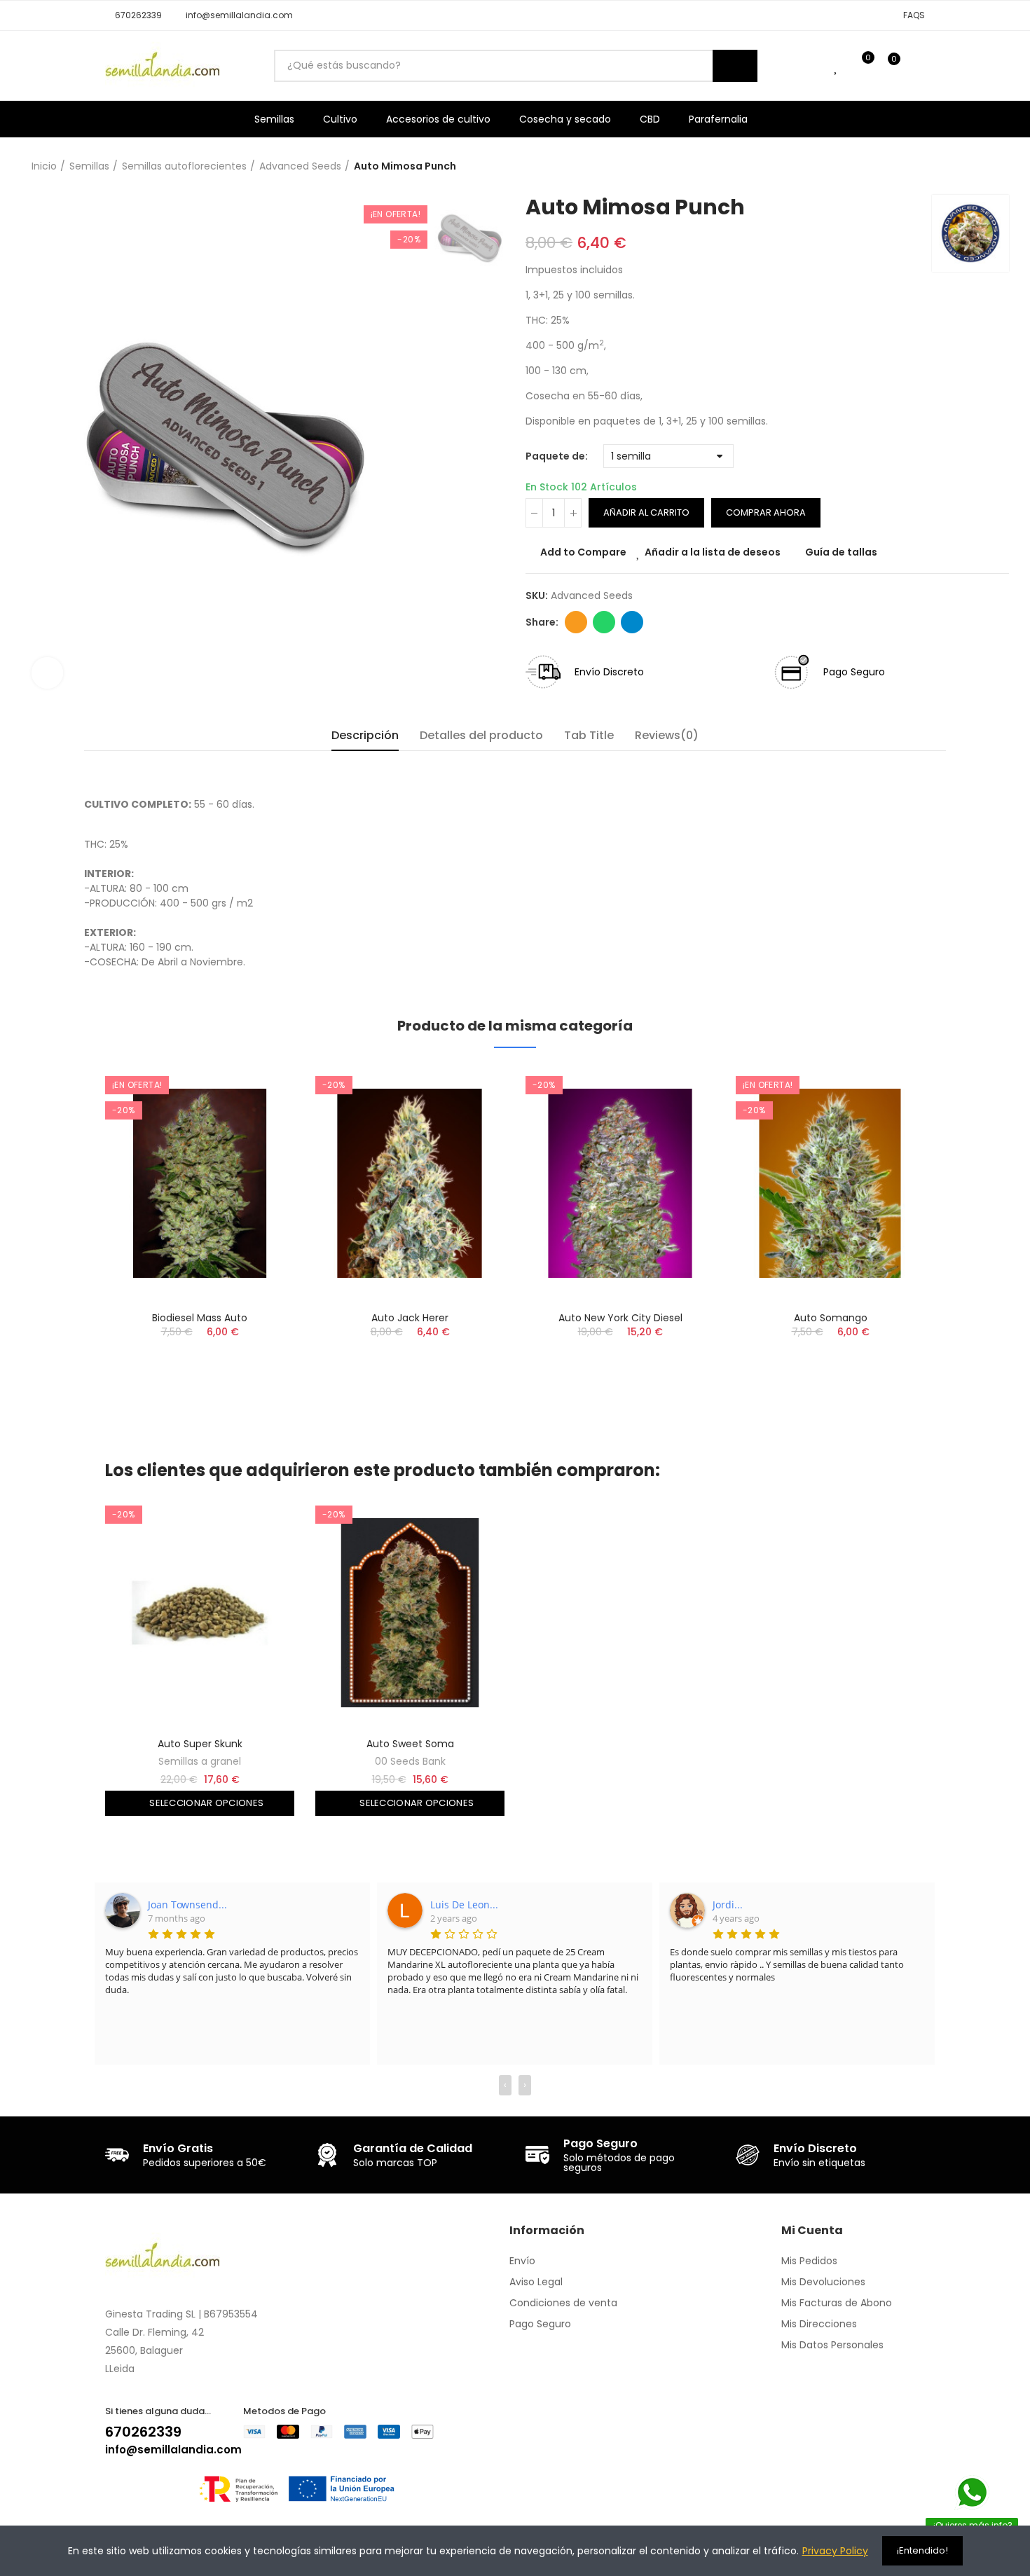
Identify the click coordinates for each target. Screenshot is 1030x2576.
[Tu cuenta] (918, 66)
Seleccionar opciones (205, 1803)
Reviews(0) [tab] (667, 735)
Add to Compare (583, 552)
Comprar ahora (766, 512)
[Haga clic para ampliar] (47, 673)
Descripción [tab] (365, 735)
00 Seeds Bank (410, 1761)
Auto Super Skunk (200, 1744)
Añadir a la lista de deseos (713, 552)
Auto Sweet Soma (410, 1744)
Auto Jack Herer (410, 1318)
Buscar (735, 66)
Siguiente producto (998, 167)
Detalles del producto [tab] (481, 735)
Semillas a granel (200, 1761)
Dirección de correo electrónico (576, 622)
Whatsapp (604, 622)
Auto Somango (831, 1318)
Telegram (632, 622)
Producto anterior (963, 167)
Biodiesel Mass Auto (200, 1318)
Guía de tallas (841, 552)
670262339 (143, 2432)
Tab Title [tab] (589, 735)
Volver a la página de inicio (981, 167)
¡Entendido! (922, 2550)
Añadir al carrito (646, 512)
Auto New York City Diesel (620, 1318)
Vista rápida (259, 1146)
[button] (133, 15)
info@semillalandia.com (173, 2450)
